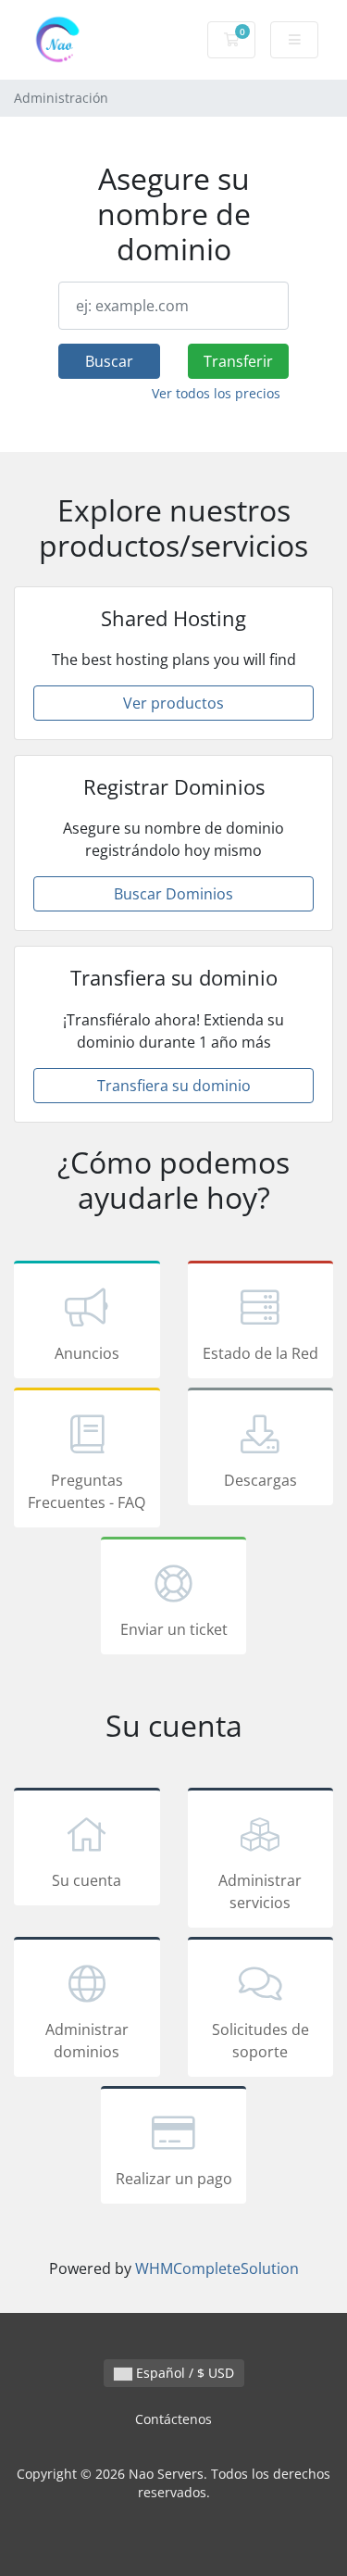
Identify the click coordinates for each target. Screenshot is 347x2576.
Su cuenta (87, 1880)
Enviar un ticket (174, 1629)
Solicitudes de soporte (260, 2041)
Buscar (109, 361)
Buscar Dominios (173, 894)
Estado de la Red (260, 1353)
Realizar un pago (174, 2179)
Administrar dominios (87, 2041)
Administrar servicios (260, 1891)
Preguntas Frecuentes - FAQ (87, 1491)
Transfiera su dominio (174, 1086)
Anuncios (87, 1353)
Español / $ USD (183, 2373)
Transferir (238, 361)
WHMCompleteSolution (217, 2268)
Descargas (260, 1480)
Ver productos (173, 703)
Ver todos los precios (216, 393)
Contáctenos (173, 2419)
